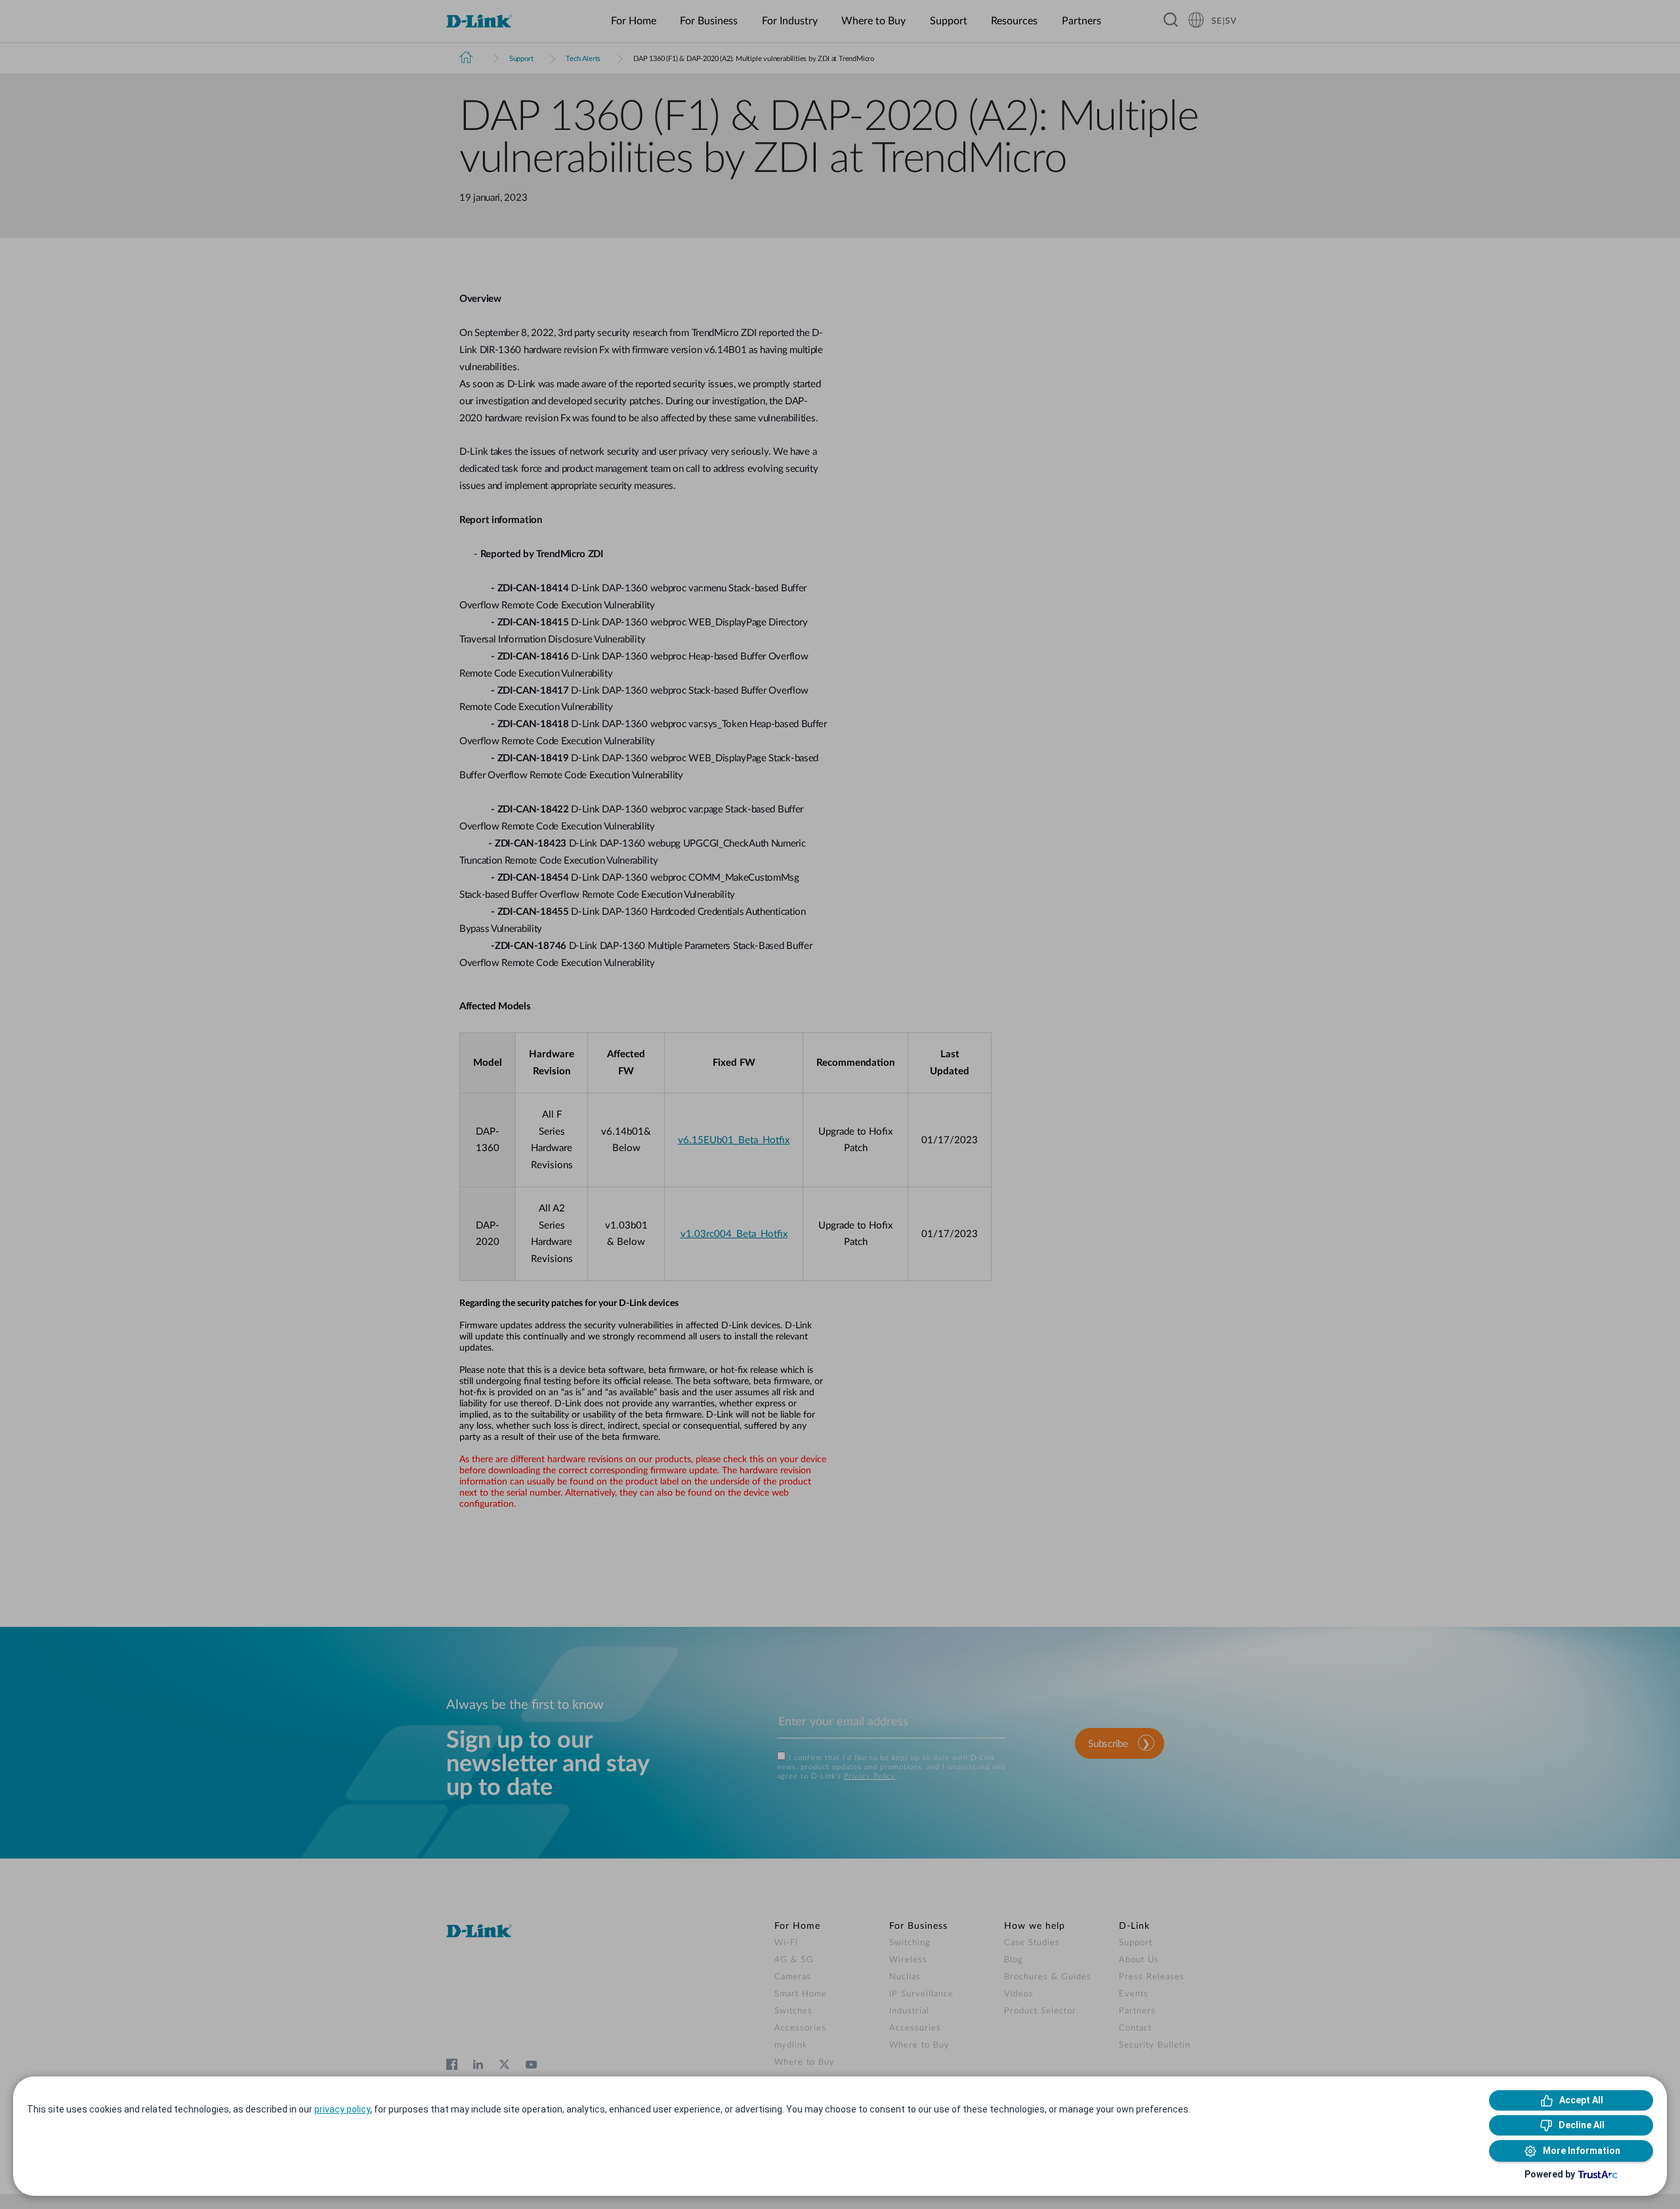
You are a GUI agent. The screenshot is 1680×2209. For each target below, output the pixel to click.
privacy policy (342, 2109)
